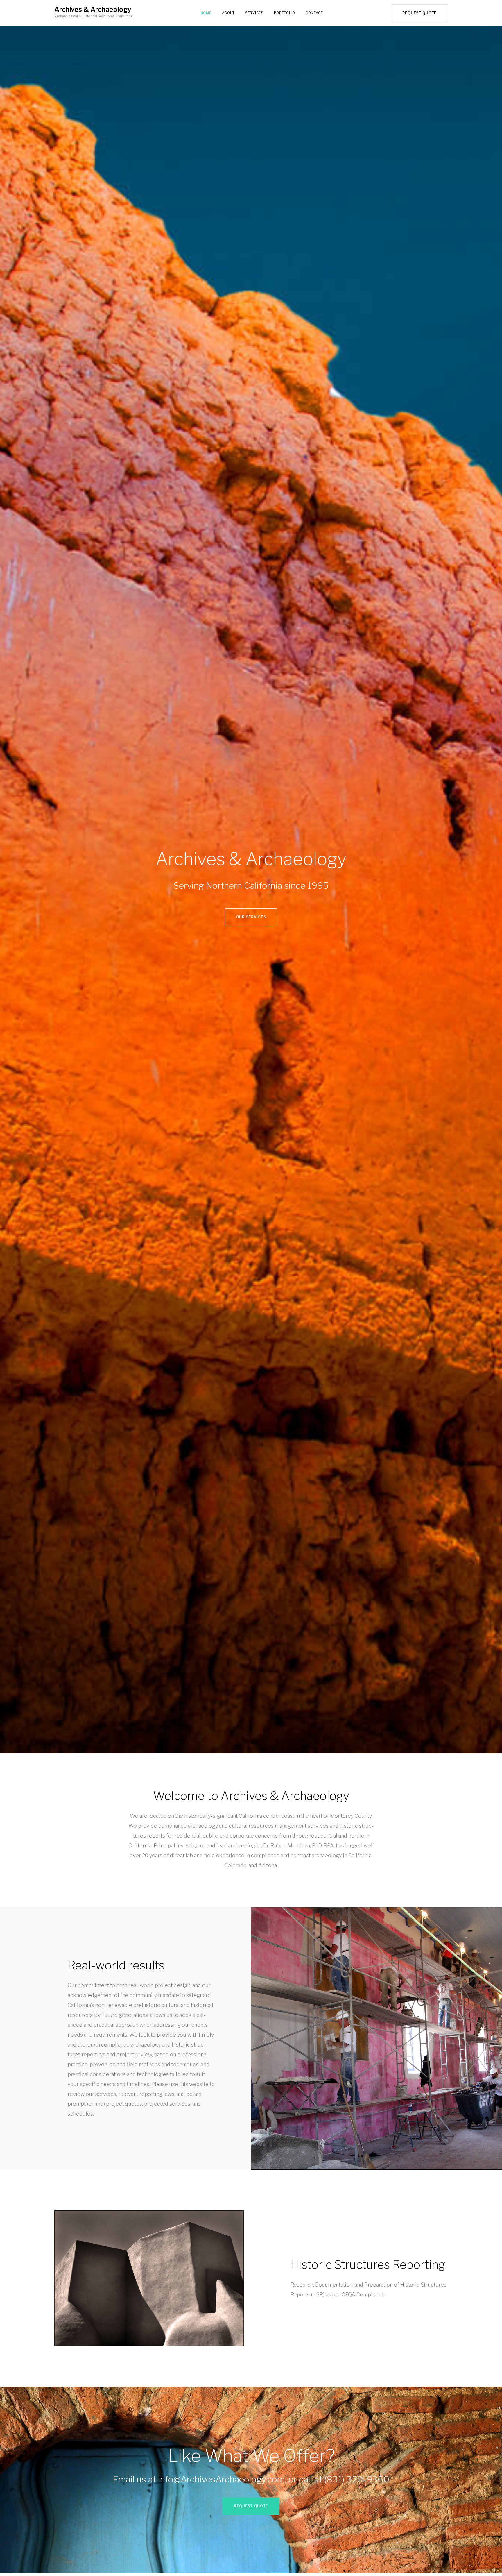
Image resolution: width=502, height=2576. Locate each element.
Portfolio (285, 13)
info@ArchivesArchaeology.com (221, 2479)
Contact (314, 13)
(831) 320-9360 (357, 2479)
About (228, 13)
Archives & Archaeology (93, 10)
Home (206, 13)
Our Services (251, 917)
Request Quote (419, 13)
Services (254, 13)
